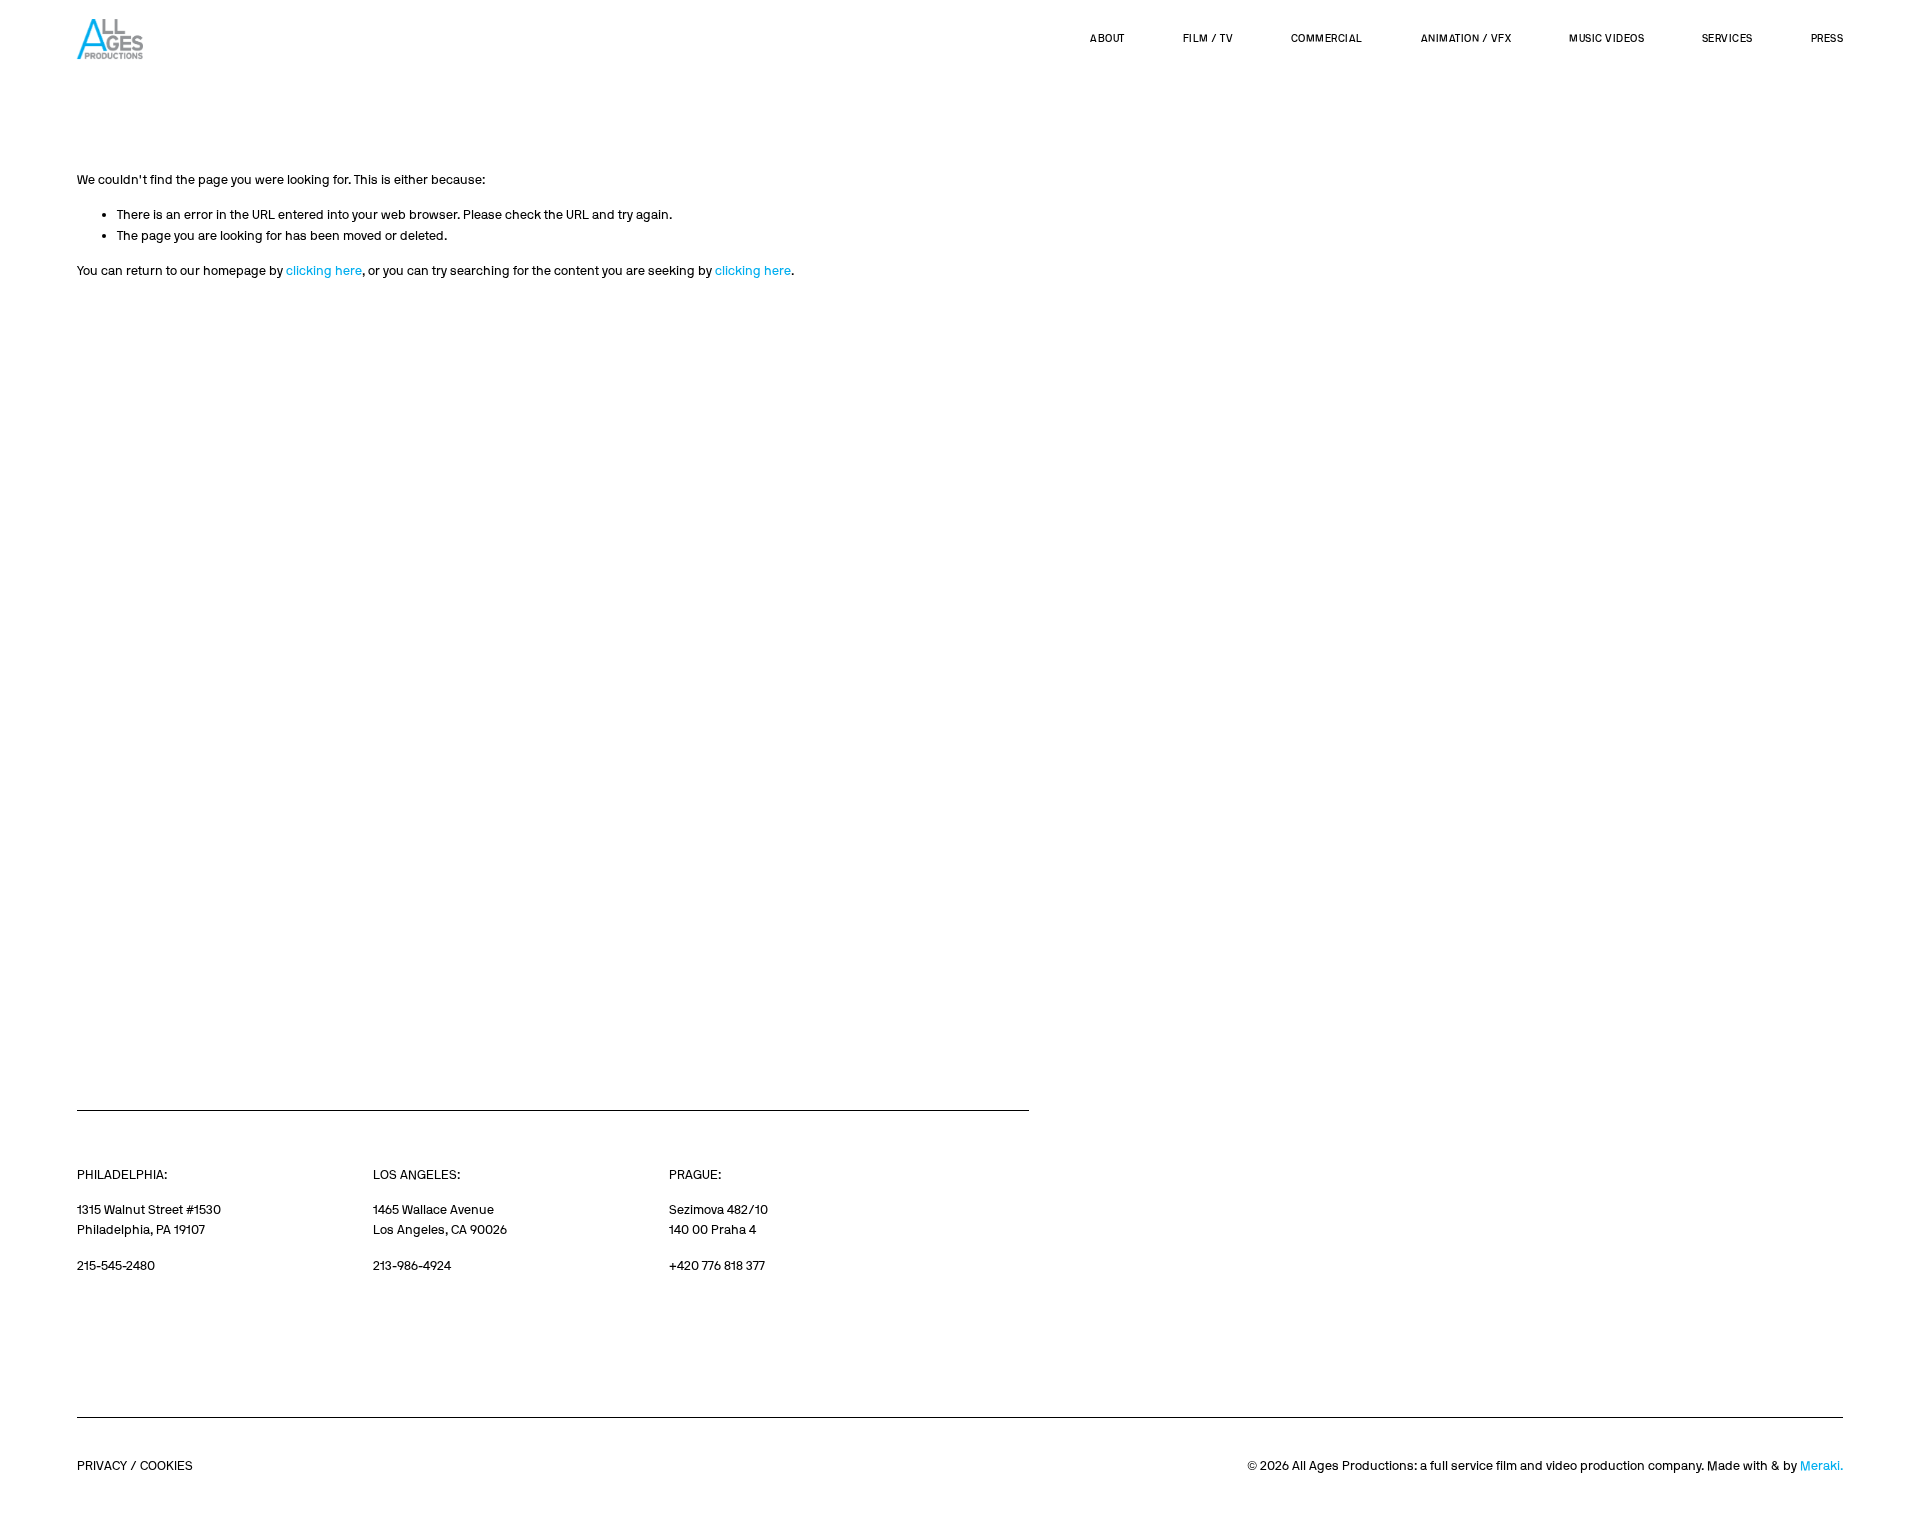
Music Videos (1606, 38)
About (1107, 38)
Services (1727, 38)
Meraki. (1821, 1465)
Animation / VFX (1466, 38)
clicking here (324, 270)
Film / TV (1208, 38)
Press (1827, 38)
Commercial (1327, 38)
